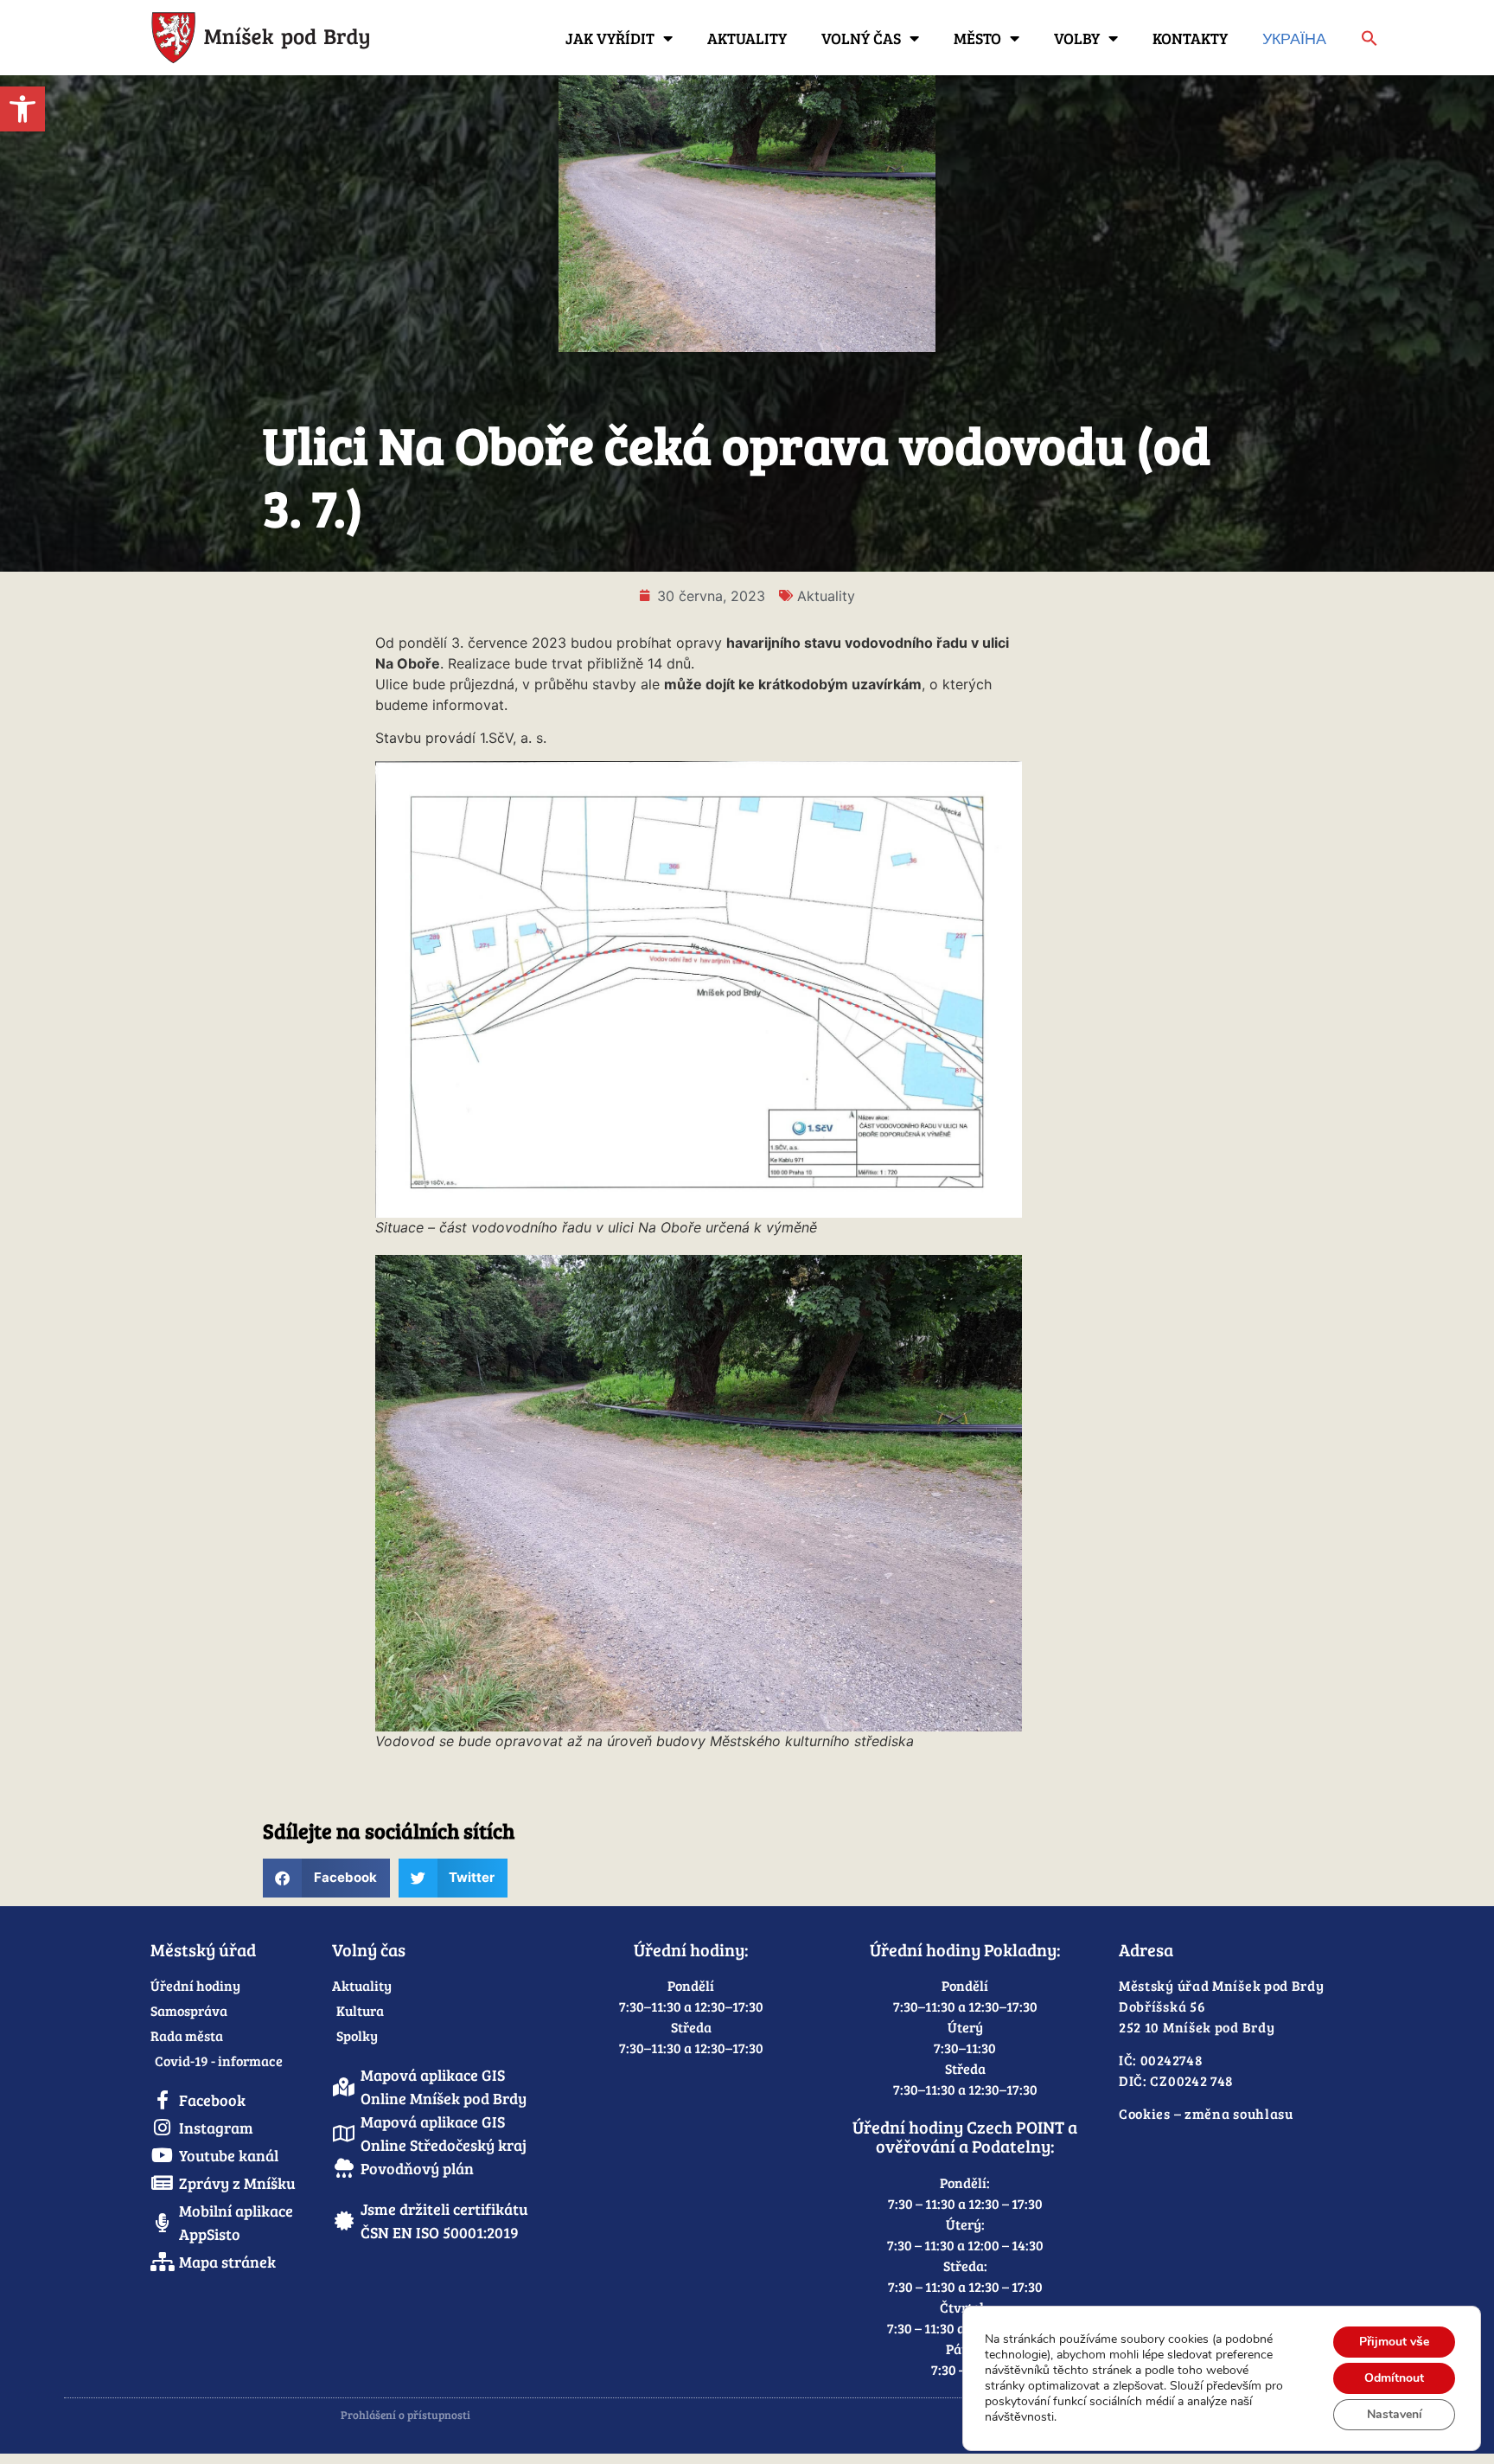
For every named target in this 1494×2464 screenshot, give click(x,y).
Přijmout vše (1394, 2342)
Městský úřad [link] (203, 1949)
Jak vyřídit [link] (610, 38)
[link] (22, 109)
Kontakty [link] (1190, 38)
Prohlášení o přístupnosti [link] (405, 2415)
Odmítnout (1394, 2378)
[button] (326, 1878)
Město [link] (977, 38)
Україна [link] (1294, 38)
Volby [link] (1077, 38)
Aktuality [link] (747, 38)
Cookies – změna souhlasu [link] (1206, 2113)
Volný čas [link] (861, 38)
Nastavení (1395, 2414)
